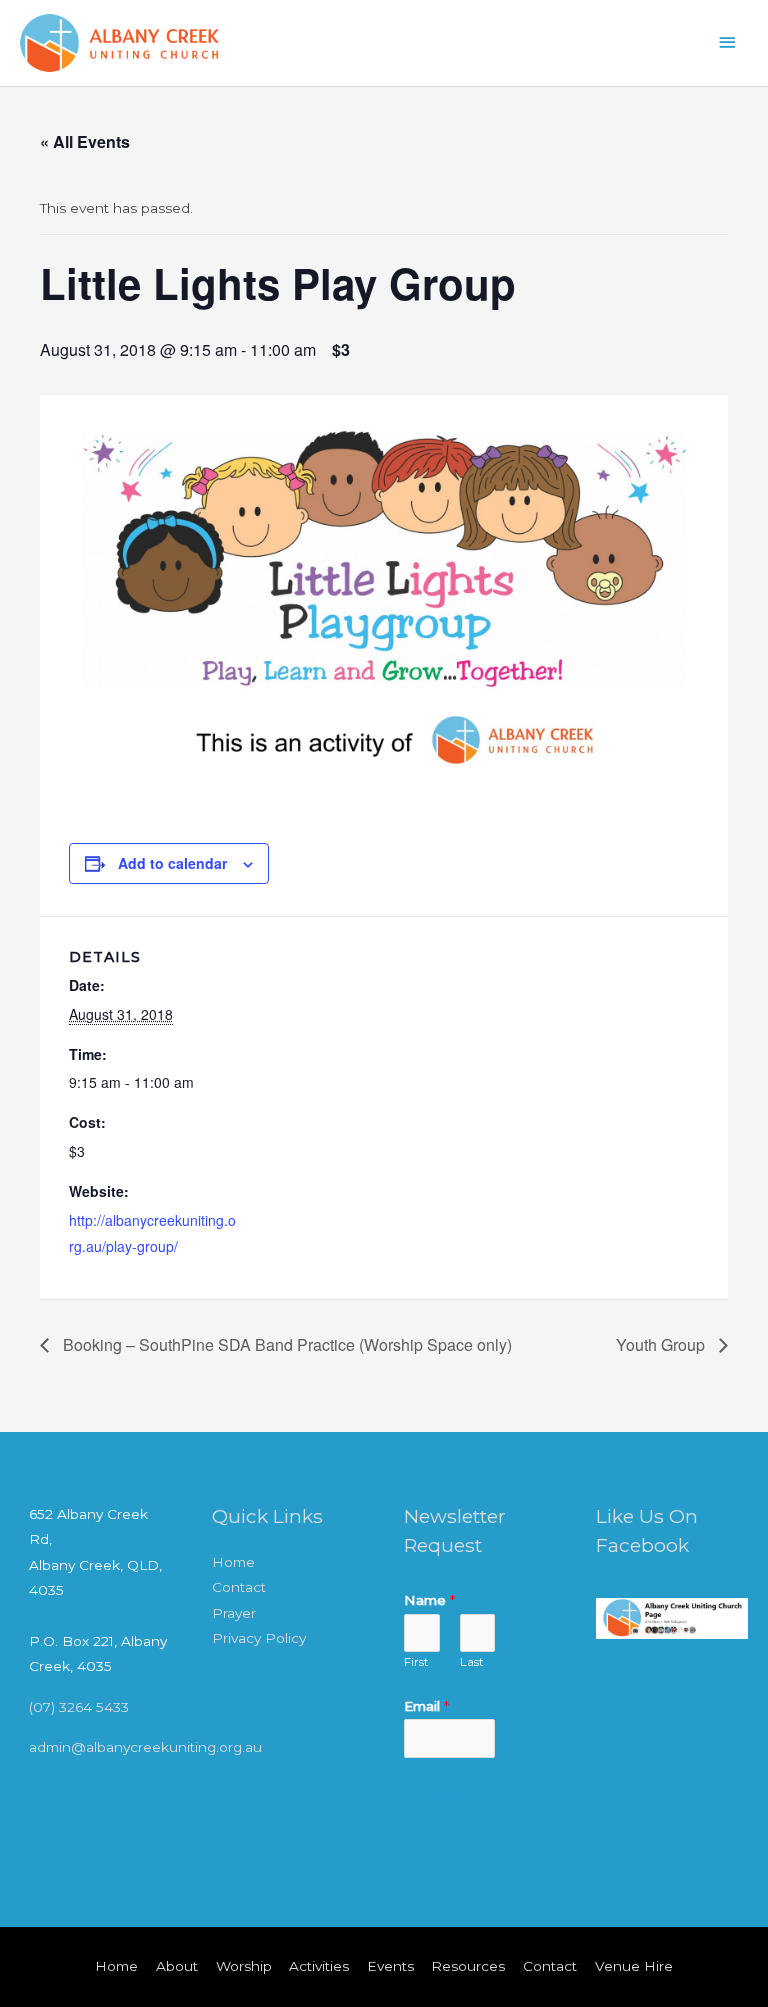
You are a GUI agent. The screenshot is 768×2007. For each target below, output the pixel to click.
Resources (468, 1966)
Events (390, 1966)
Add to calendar (172, 863)
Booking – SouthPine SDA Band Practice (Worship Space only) (285, 1344)
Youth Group (662, 1344)
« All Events (85, 141)
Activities (319, 1966)
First (416, 1662)
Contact (239, 1587)
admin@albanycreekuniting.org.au (145, 1747)
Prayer (234, 1613)
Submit (461, 1797)
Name (429, 1600)
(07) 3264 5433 (79, 1707)
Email (426, 1706)
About (177, 1966)
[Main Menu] (728, 42)
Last (472, 1662)
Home (233, 1562)
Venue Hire (634, 1966)
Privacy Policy (259, 1638)
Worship (244, 1966)
